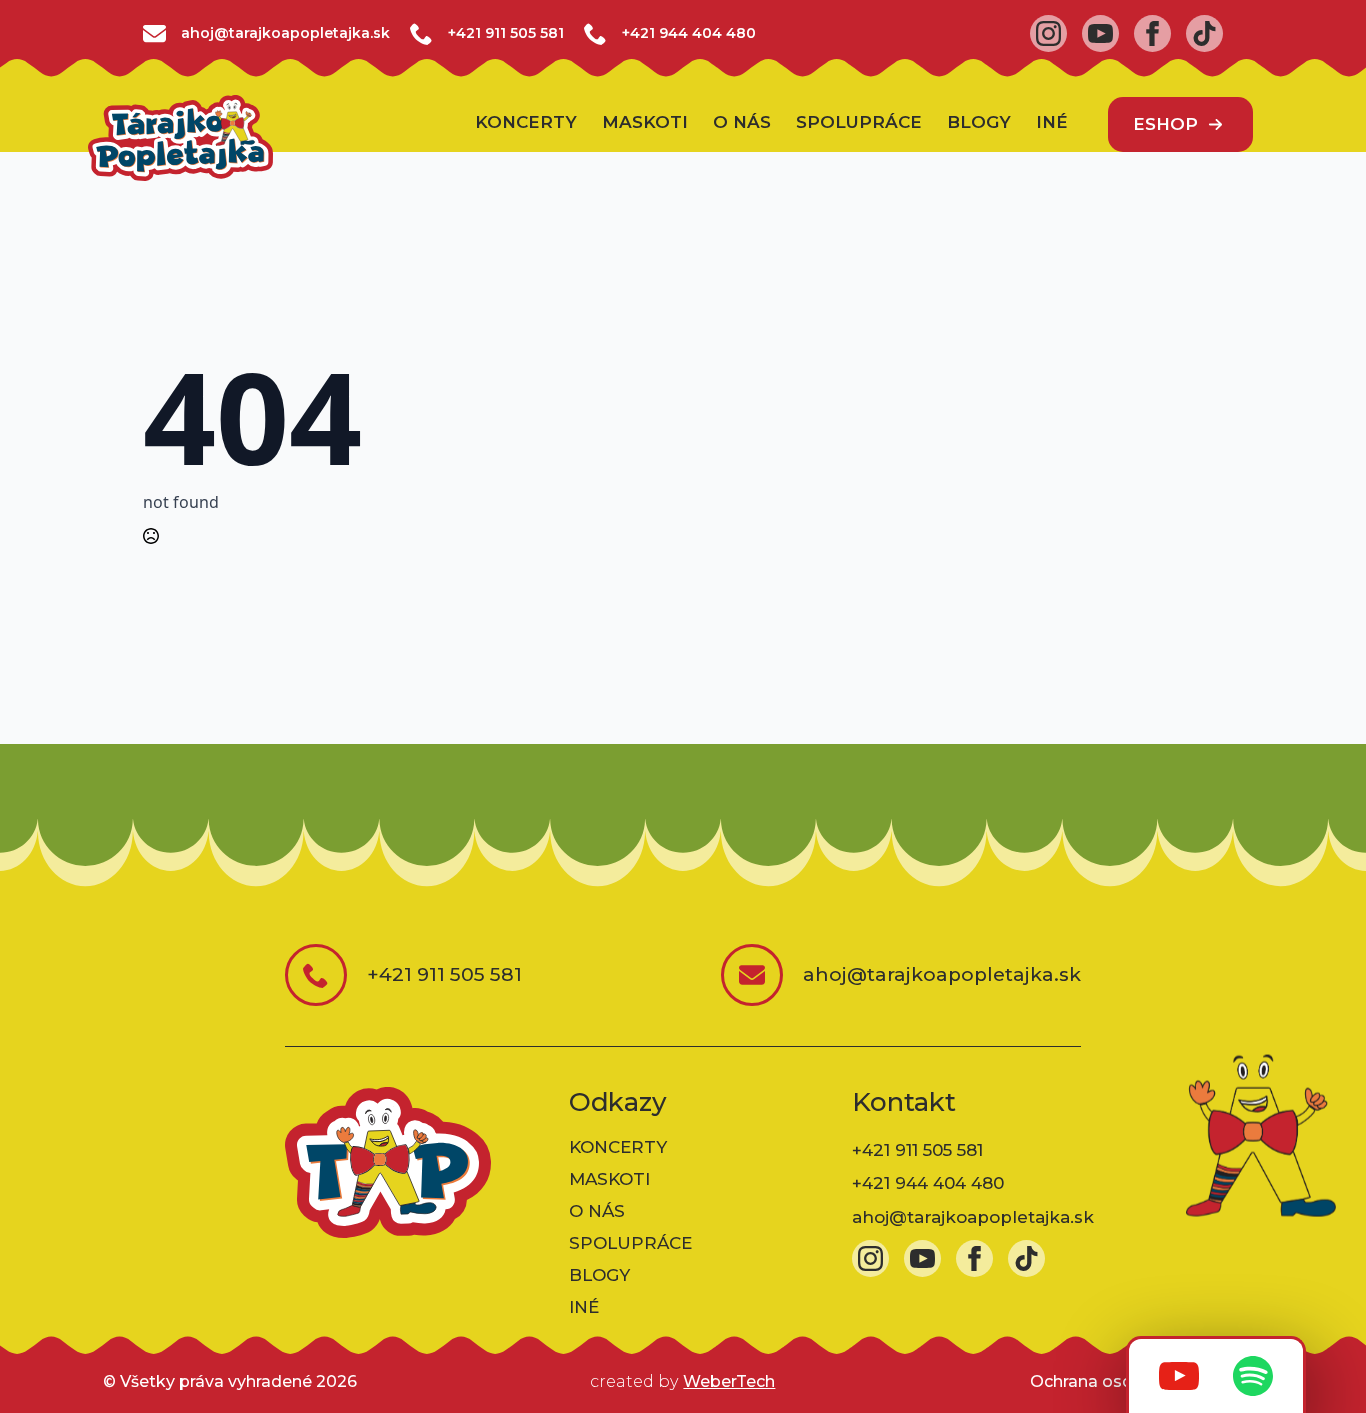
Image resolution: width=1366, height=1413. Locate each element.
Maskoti (645, 123)
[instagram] (1048, 33)
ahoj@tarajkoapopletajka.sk (973, 1217)
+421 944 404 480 (689, 33)
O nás (742, 123)
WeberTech (729, 1381)
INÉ (1052, 123)
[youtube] (1100, 33)
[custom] (1204, 33)
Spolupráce (859, 123)
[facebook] (1152, 33)
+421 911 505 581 (506, 33)
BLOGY (979, 123)
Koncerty (526, 123)
